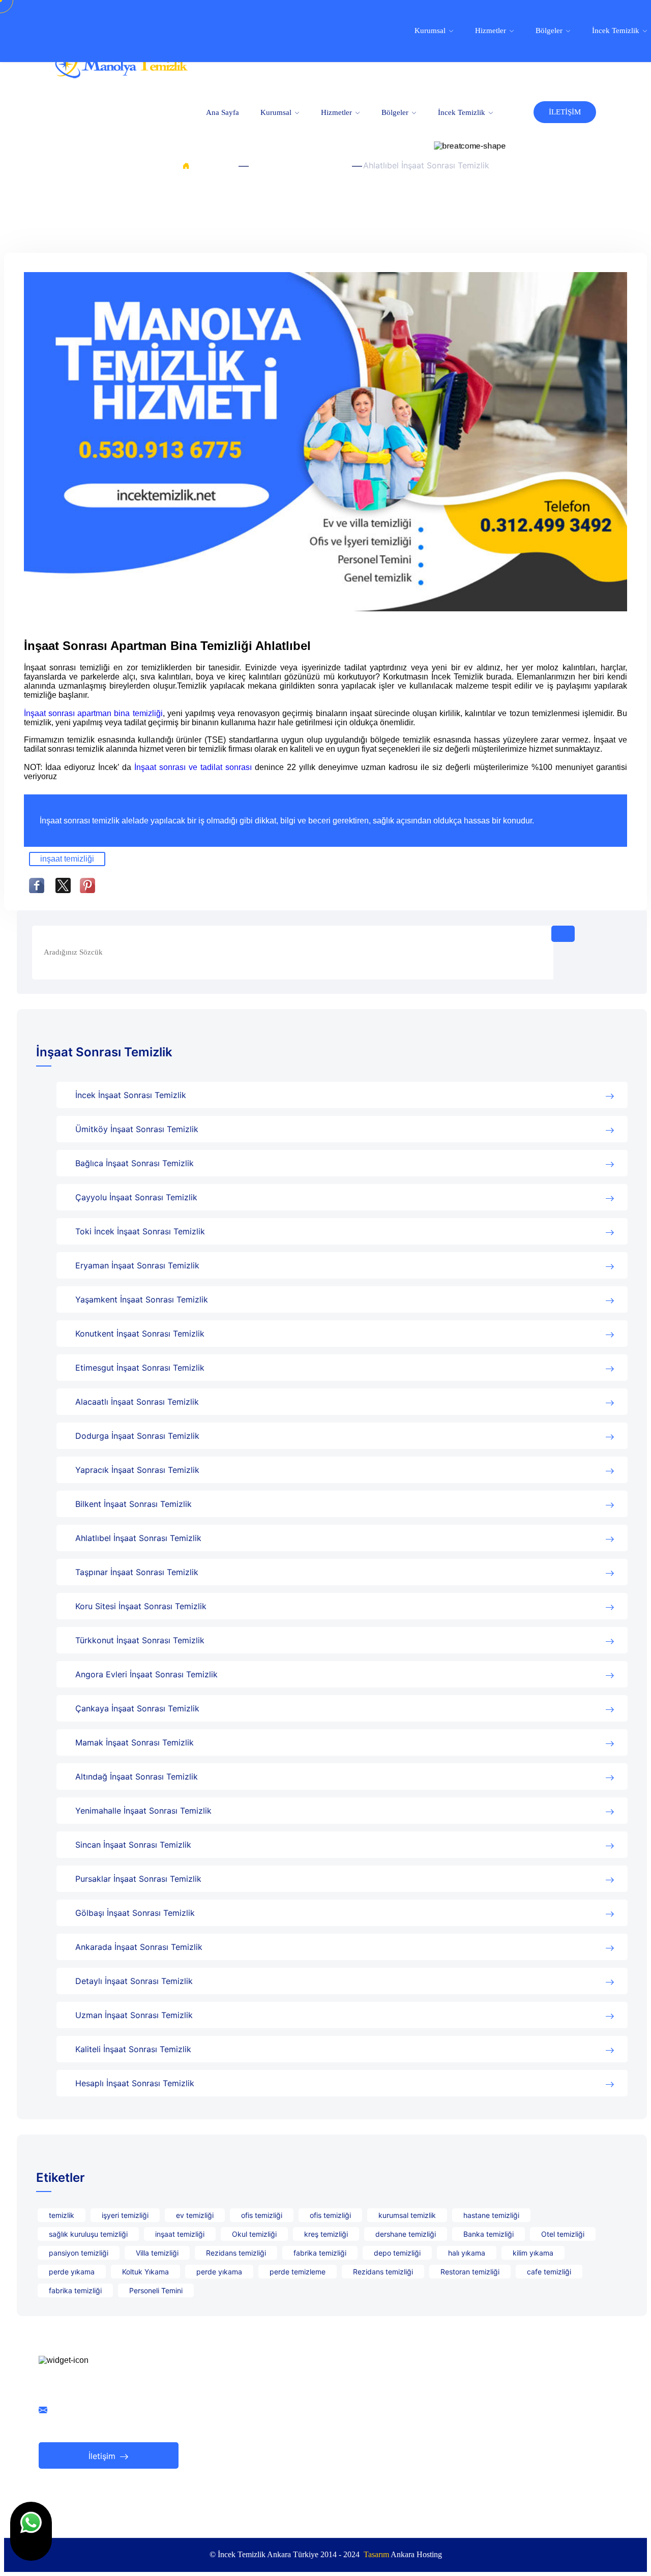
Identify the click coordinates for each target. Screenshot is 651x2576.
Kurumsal (277, 112)
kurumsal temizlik (407, 2215)
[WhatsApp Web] (31, 2531)
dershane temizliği (406, 2234)
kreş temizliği (326, 2234)
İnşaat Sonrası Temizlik (298, 165)
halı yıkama (467, 2253)
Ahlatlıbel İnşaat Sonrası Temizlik (138, 1538)
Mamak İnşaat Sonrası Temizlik (135, 1742)
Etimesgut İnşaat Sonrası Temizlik (140, 1368)
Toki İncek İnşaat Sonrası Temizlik (140, 1231)
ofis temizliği (262, 2215)
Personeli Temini (156, 2290)
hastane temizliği (491, 2215)
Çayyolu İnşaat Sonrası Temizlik (136, 1197)
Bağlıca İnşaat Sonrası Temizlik (135, 1163)
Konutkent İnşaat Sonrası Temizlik (140, 1334)
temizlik (62, 2215)
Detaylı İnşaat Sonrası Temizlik (134, 1981)
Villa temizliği (157, 2253)
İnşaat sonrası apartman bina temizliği (93, 713)
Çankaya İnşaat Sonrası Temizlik (137, 1708)
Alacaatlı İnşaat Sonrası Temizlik (137, 1402)
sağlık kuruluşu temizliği (88, 2234)
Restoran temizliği (470, 2272)
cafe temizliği (549, 2272)
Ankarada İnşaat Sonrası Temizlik (139, 1947)
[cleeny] (121, 76)
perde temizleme (298, 2272)
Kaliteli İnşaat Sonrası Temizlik (133, 2049)
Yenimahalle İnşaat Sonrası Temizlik (143, 1811)
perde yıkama (72, 2272)
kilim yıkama (533, 2253)
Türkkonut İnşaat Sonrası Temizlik (140, 1640)
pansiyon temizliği (79, 2253)
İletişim (103, 2456)
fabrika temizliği (320, 2253)
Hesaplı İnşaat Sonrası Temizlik (135, 2083)
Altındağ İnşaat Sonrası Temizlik (137, 1776)
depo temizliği (397, 2253)
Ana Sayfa (223, 112)
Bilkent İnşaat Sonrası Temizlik (134, 1504)
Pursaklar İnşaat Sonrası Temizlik (138, 1879)
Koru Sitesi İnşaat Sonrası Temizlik (141, 1606)
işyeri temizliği (125, 2215)
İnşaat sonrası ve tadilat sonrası (193, 767)
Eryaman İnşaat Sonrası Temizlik (137, 1265)
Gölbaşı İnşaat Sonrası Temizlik (135, 1913)
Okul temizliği (254, 2234)
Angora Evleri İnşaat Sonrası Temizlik (146, 1674)
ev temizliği (195, 2215)
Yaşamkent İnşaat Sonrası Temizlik (142, 1299)
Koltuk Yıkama (145, 2272)
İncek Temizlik (463, 112)
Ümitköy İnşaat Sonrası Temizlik (137, 1129)
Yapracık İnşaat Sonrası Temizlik (137, 1470)
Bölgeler (396, 112)
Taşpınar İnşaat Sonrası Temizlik (137, 1572)
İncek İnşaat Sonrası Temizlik (131, 1095)
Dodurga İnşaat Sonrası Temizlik (137, 1436)
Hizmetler (337, 112)
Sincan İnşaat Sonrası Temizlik (133, 1845)
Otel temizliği (563, 2234)
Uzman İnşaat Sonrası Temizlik (134, 2015)
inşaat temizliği (67, 859)
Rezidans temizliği (236, 2253)
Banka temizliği (489, 2234)
